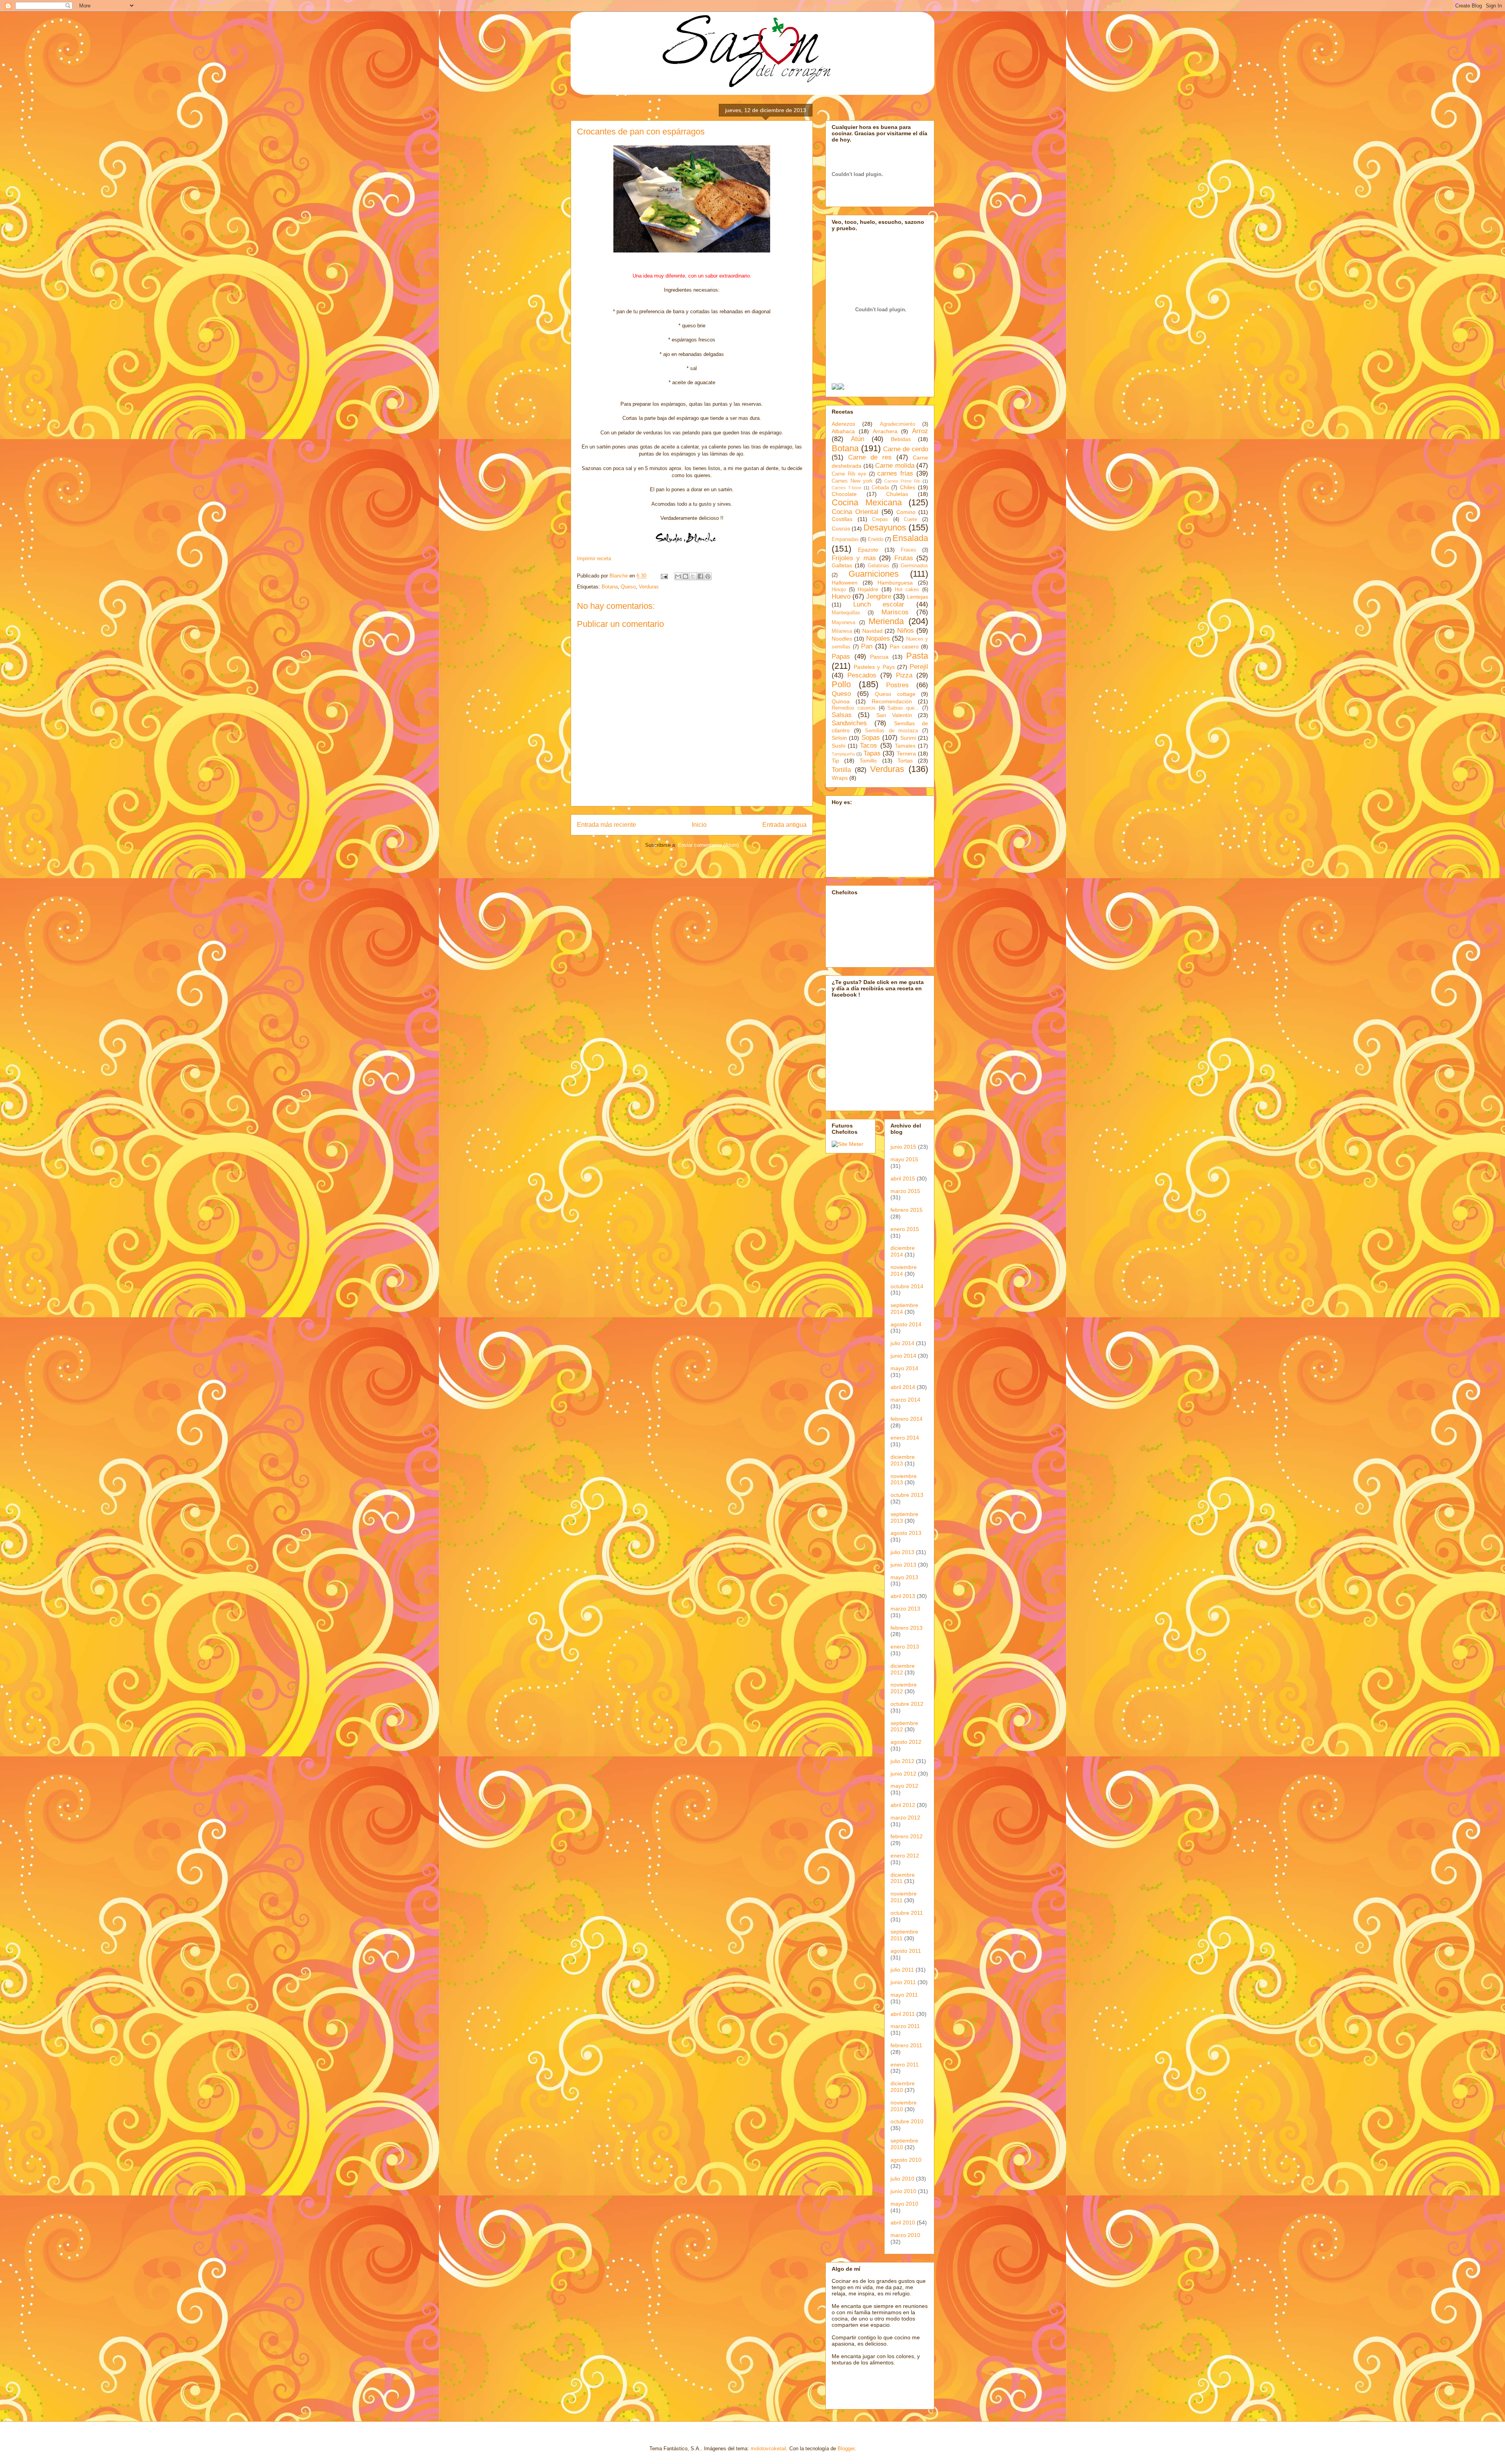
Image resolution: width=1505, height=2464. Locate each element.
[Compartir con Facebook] (700, 576)
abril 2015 (903, 1178)
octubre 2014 (907, 1286)
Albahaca (843, 431)
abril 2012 (903, 1805)
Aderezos (843, 424)
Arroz (920, 431)
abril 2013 (903, 1596)
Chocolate (844, 494)
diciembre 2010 (903, 2087)
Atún (858, 439)
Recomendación (892, 701)
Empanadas (845, 539)
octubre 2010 (907, 2121)
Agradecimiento (898, 424)
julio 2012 (902, 1761)
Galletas (842, 565)
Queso (628, 587)
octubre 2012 (907, 1704)
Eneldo (876, 539)
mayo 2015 (904, 1159)
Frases (908, 550)
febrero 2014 (907, 1419)
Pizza (904, 675)
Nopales (878, 638)
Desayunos (885, 527)
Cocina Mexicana (867, 502)
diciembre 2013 (903, 1460)
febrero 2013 (907, 1628)
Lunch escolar (879, 604)
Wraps (840, 778)
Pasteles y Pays (874, 667)
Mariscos (895, 612)
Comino (906, 512)
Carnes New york (852, 481)
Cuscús (841, 528)
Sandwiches (849, 723)
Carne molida (895, 466)
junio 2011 (903, 1982)
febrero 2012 (907, 1836)
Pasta (917, 656)
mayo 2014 (904, 1368)
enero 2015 (905, 1229)
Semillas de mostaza (891, 731)
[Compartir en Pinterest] (708, 576)
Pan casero (904, 646)
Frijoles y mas (854, 558)
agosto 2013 (906, 1533)
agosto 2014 (906, 1324)
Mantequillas (846, 613)
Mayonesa (843, 623)
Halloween (845, 583)
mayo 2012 (904, 1786)
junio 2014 (903, 1356)
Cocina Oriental (855, 512)
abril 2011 (903, 2014)
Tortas (905, 761)
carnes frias (895, 473)
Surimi (908, 738)
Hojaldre (868, 589)
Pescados (862, 675)
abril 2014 (903, 1387)
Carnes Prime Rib (902, 481)
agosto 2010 (906, 2160)
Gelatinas (879, 566)
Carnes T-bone (847, 488)
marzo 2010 (905, 2235)
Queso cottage (895, 694)
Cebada (880, 488)
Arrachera (885, 431)
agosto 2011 (906, 1951)
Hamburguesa (895, 583)
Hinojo (839, 590)
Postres (898, 685)
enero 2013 (905, 1647)
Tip (835, 761)
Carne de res (870, 457)
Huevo (841, 596)
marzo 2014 (905, 1400)
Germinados (914, 566)
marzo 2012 (905, 1818)
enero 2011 (905, 2065)
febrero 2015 (907, 1210)
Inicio (699, 825)
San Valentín (894, 715)
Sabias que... (903, 708)
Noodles (842, 639)
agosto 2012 (906, 1742)
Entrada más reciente (607, 825)
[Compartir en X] (693, 576)
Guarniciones (874, 574)
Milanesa (842, 631)
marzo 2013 (905, 1609)
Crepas (880, 519)
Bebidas (901, 439)
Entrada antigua (784, 825)
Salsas (842, 715)
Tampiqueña (843, 754)
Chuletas (897, 494)
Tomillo (868, 761)
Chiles (908, 487)
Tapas (872, 753)
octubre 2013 (907, 1495)
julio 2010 (902, 2179)
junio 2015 (903, 1147)
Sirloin (839, 738)
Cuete (910, 519)
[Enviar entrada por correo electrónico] (664, 576)
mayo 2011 (904, 1995)
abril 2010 (903, 2223)
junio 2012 (903, 1774)
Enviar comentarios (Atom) (708, 845)
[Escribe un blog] (685, 576)
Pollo (841, 684)
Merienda (886, 621)
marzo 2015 (905, 1191)
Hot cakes (907, 590)
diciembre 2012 (903, 1669)
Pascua (879, 657)
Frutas (904, 558)
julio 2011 (902, 1970)
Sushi (839, 746)
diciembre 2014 (903, 1251)
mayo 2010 (904, 2204)
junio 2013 (903, 1565)
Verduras (649, 587)
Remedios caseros (854, 708)
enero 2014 (905, 1438)
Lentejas (918, 597)
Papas (841, 656)
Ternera (906, 754)
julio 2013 (902, 1552)
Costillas (842, 519)
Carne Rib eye (849, 474)
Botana (610, 587)
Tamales (905, 746)
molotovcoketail (768, 2449)
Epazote (868, 550)
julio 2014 (902, 1343)
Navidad (872, 631)
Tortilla (841, 770)
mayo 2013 (904, 1577)
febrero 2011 (906, 2045)
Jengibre (879, 596)
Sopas (871, 738)
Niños (906, 631)
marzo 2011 (905, 2026)
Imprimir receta (594, 558)
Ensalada (910, 538)
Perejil (919, 667)
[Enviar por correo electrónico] (678, 576)
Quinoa (841, 701)
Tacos (869, 745)
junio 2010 (903, 2191)
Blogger (846, 2449)
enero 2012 (905, 1856)
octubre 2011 (907, 1913)
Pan (867, 646)
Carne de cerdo (906, 449)
